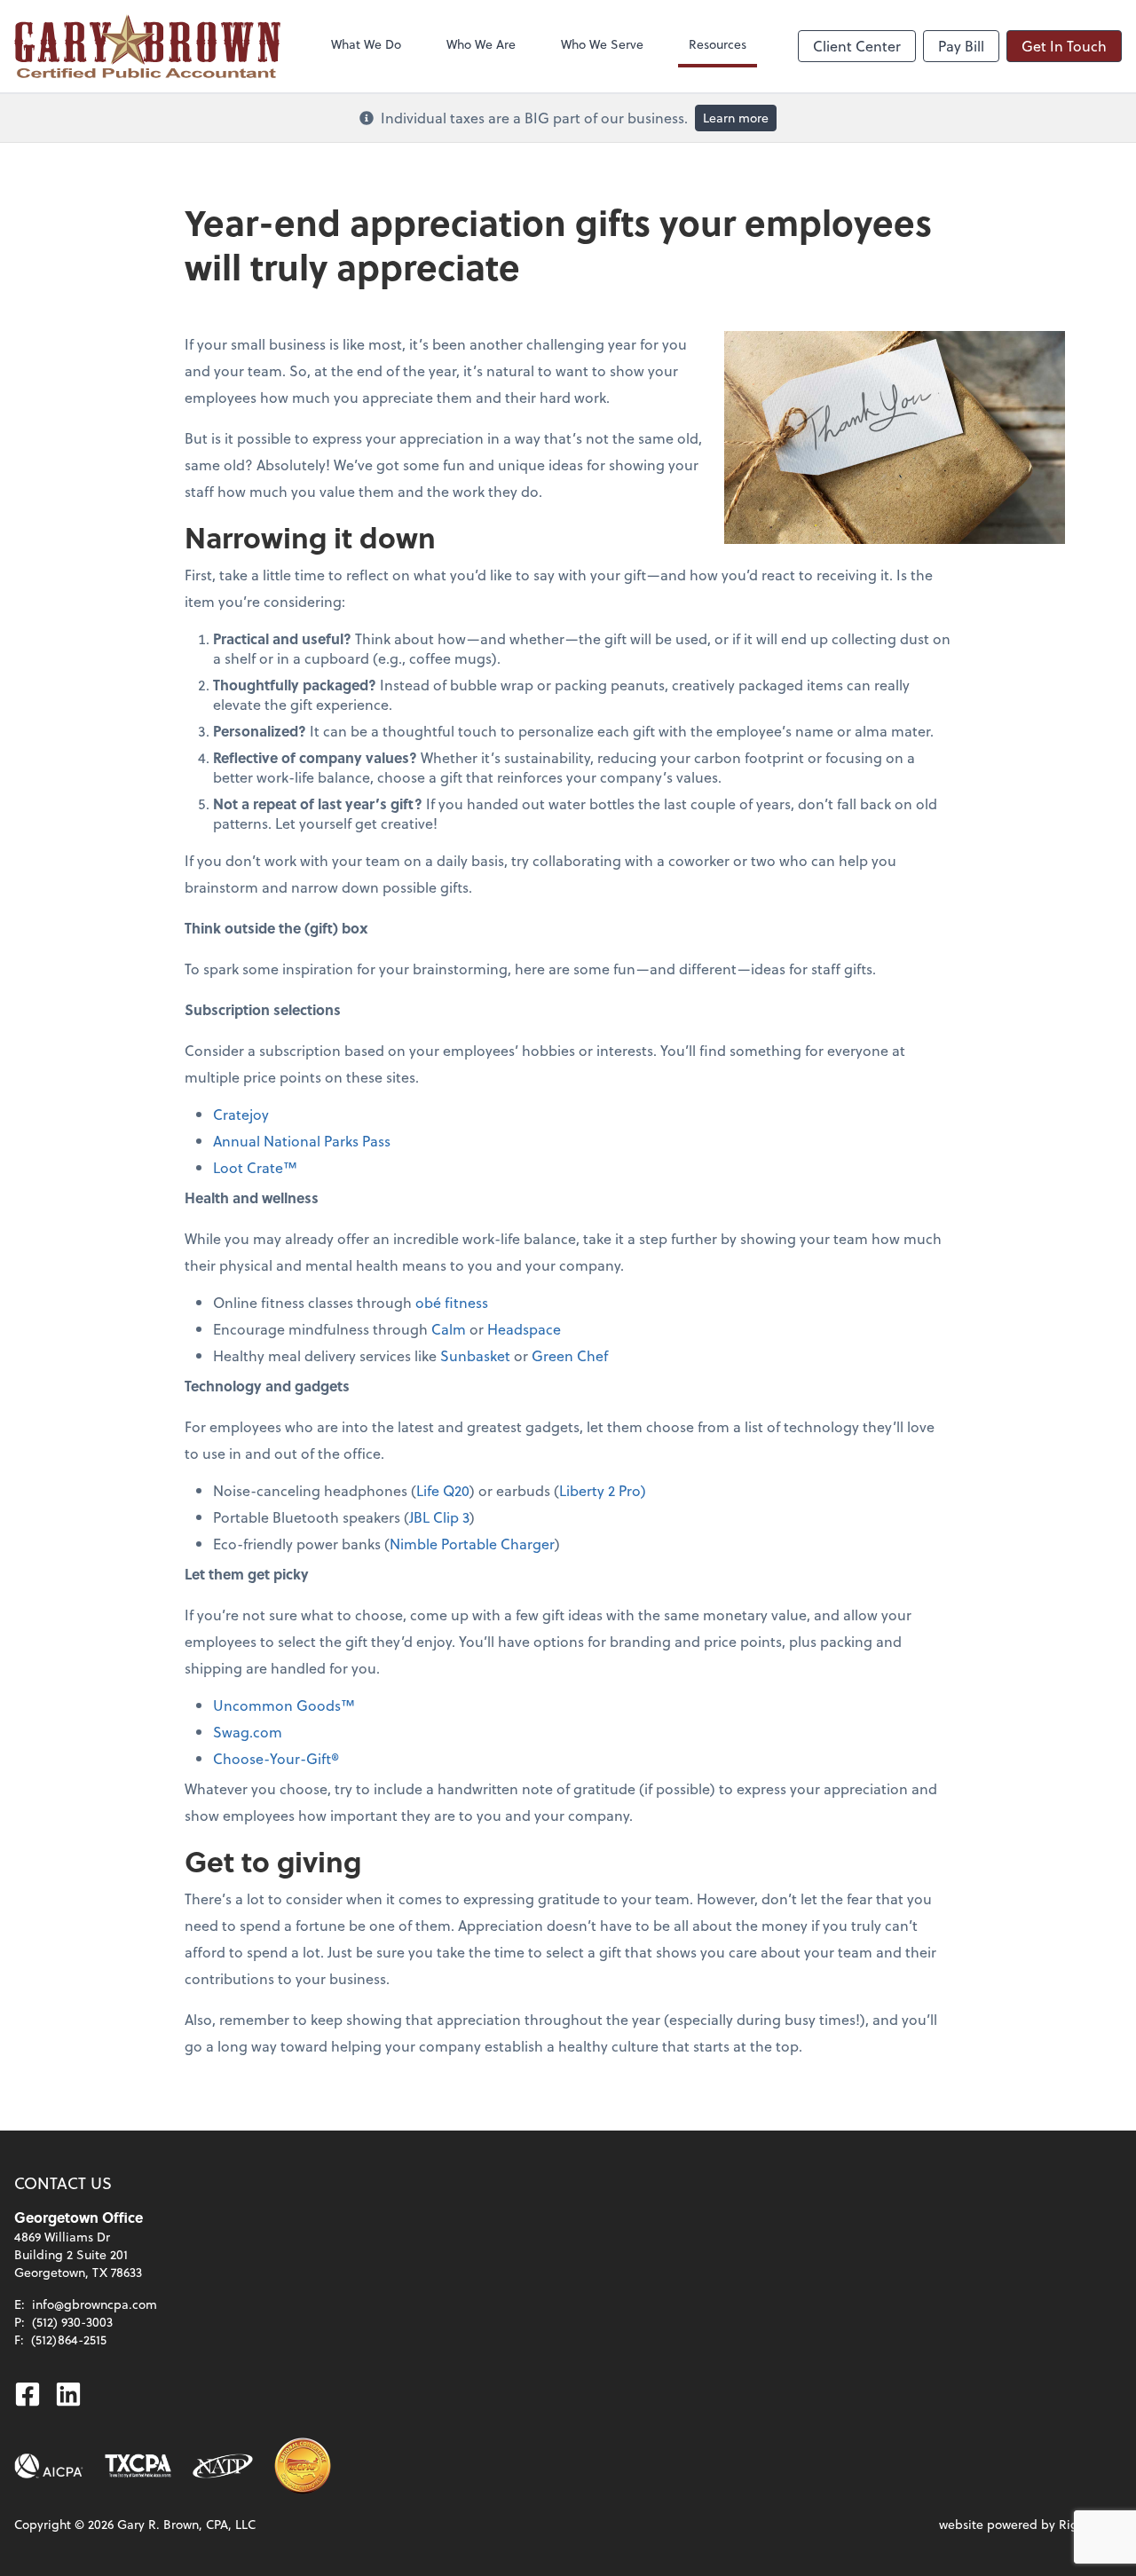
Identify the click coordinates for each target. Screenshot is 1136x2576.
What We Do (366, 44)
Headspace (524, 1329)
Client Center (857, 46)
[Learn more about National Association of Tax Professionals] (223, 2466)
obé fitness (452, 1302)
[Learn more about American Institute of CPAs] (49, 2466)
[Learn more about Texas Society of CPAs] (138, 2466)
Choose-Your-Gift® (276, 1758)
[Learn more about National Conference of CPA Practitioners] (303, 2466)
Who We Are (481, 44)
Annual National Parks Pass (302, 1141)
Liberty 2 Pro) (603, 1490)
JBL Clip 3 (439, 1517)
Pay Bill (961, 46)
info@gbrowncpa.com (95, 2304)
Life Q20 (443, 1490)
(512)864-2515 (69, 2340)
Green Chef (570, 1355)
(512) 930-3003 (72, 2322)
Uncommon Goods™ (284, 1705)
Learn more (736, 118)
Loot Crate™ (255, 1167)
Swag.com (248, 1732)
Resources (718, 44)
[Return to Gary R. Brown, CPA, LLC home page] (147, 46)
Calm (449, 1329)
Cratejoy (241, 1114)
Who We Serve (602, 44)
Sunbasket (475, 1355)
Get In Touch (1064, 46)
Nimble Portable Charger (472, 1544)
